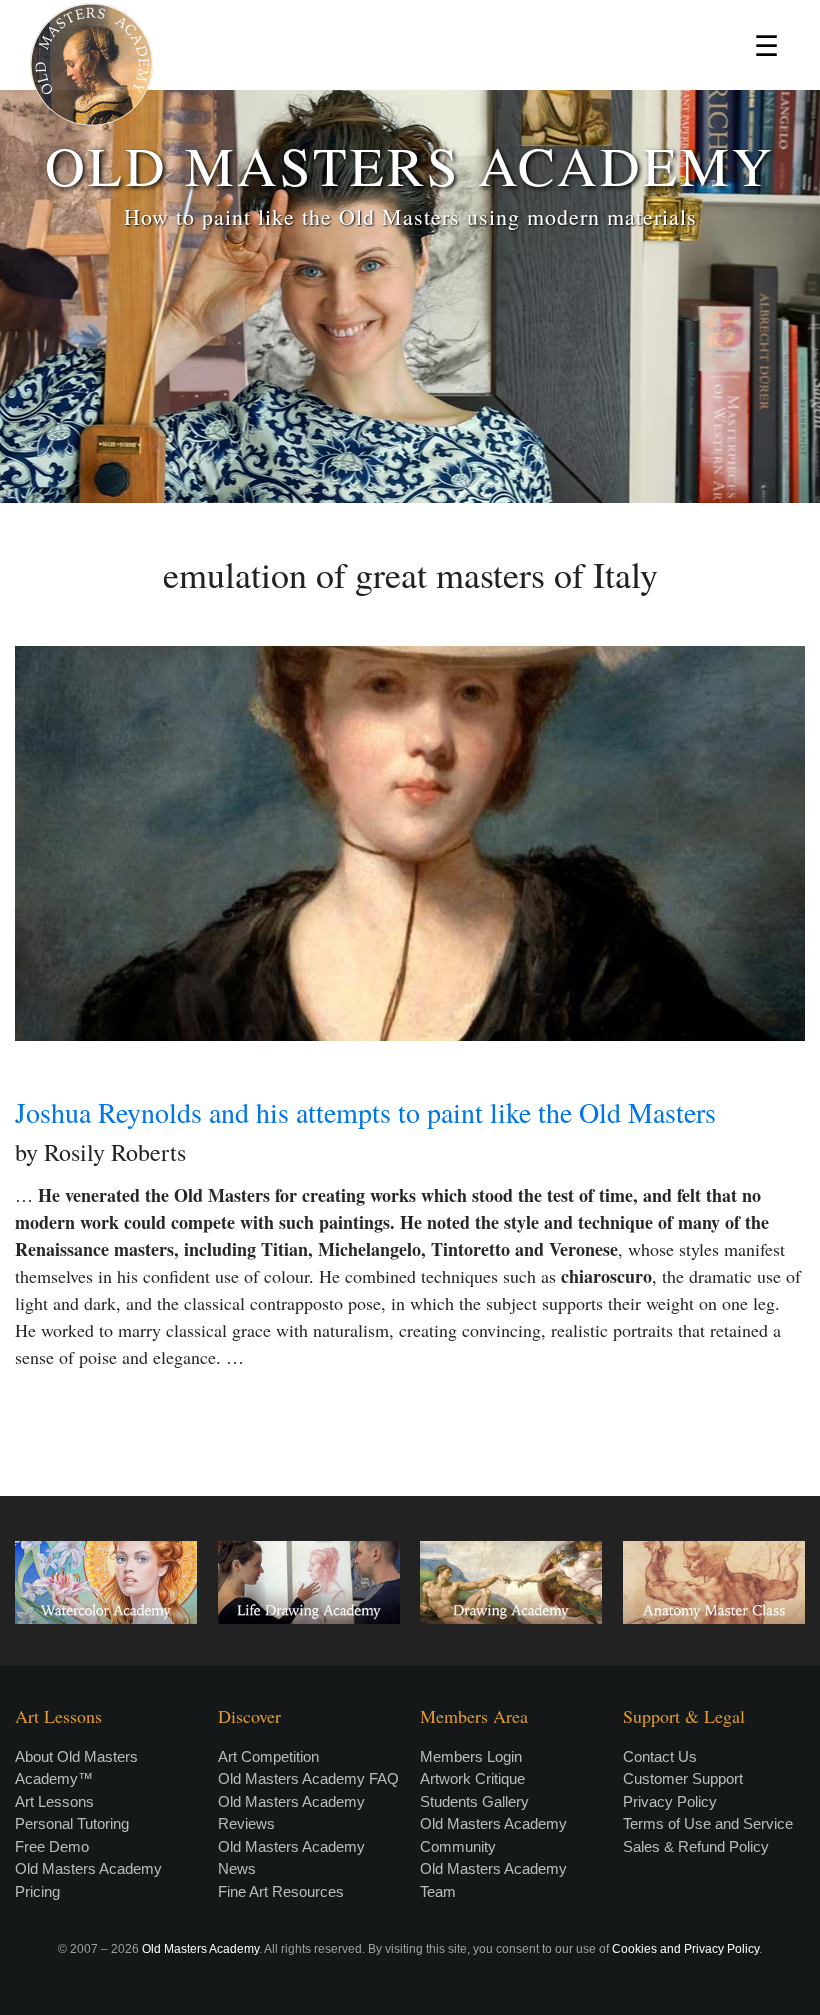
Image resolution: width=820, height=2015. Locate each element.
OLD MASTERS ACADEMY (410, 164)
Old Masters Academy (200, 1949)
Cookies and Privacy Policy (685, 1949)
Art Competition (268, 1756)
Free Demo (52, 1846)
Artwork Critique (472, 1778)
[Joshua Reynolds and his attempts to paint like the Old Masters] (410, 843)
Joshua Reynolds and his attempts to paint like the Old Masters (365, 1112)
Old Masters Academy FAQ (308, 1778)
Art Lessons (54, 1801)
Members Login (471, 1756)
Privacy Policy (670, 1801)
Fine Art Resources (281, 1891)
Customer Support (683, 1778)
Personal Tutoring (72, 1823)
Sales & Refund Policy (696, 1846)
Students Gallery (474, 1801)
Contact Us (660, 1756)
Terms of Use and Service (708, 1823)
